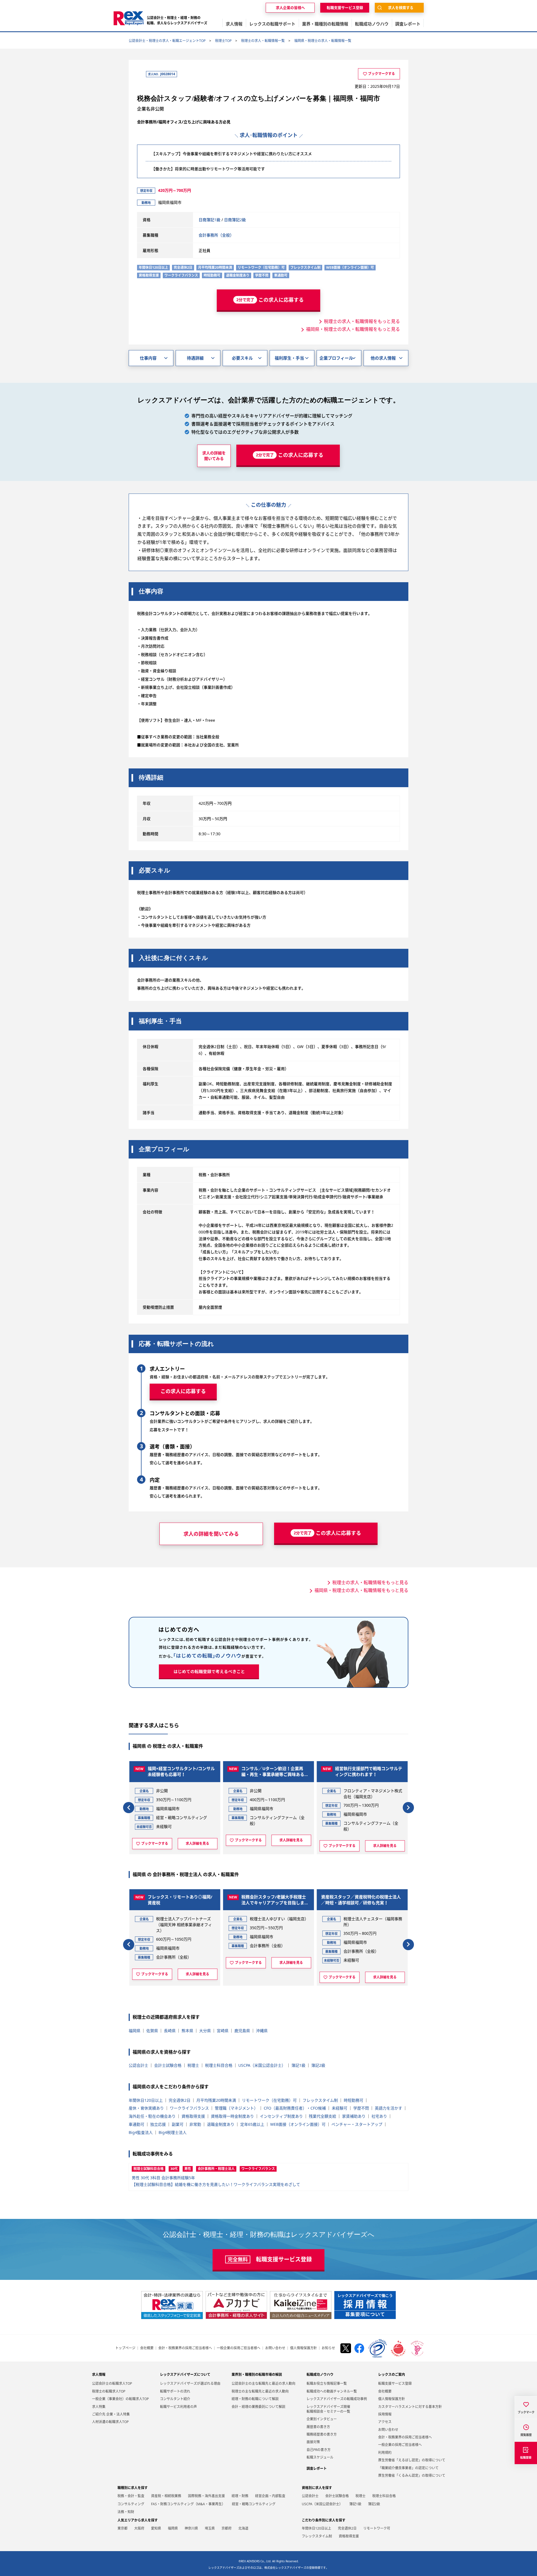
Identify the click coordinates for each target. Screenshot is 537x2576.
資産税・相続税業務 (166, 2496)
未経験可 (340, 2108)
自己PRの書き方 (319, 2450)
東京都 (123, 2528)
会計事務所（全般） (216, 235)
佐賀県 (152, 2031)
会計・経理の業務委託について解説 (258, 2407)
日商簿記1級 (209, 220)
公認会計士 (138, 2065)
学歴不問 (361, 2108)
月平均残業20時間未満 (216, 2100)
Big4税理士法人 (173, 2132)
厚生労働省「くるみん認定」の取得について (412, 2475)
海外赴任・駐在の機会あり (152, 2116)
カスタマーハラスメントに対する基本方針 (410, 2407)
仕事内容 (148, 358)
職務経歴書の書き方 (322, 2434)
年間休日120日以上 (146, 2100)
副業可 (178, 2124)
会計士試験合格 (168, 2065)
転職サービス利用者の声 (178, 2407)
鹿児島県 (242, 2031)
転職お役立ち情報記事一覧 (327, 2383)
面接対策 (313, 2442)
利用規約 (385, 2453)
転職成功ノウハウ (320, 2375)
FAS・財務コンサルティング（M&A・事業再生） (188, 2504)
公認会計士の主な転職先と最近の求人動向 (263, 2383)
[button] (129, 1808)
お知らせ (328, 2348)
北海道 (243, 2528)
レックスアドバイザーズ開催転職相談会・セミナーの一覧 (328, 2409)
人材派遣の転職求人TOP (110, 2422)
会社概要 (147, 2348)
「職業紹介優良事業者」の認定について (408, 2468)
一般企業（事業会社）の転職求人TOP (120, 2399)
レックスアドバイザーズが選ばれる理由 (190, 2383)
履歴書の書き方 (318, 2427)
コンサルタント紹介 (175, 2399)
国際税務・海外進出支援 (206, 2496)
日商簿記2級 (235, 220)
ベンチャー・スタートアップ (357, 2124)
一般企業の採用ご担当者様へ (239, 2348)
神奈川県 (191, 2528)
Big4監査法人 (141, 2132)
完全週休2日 (180, 2100)
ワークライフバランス (189, 2108)
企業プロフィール (336, 358)
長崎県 (170, 2031)
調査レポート (317, 2468)
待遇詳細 (195, 358)
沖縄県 (262, 2031)
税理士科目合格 (219, 2065)
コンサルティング (131, 2504)
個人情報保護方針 (303, 2348)
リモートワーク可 (377, 2528)
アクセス (385, 2422)
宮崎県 (223, 2031)
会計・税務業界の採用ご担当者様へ (185, 2348)
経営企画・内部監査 (270, 2496)
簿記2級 (318, 2065)
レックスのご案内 (392, 2375)
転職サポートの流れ (175, 2391)
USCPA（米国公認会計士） (262, 2065)
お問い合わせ (275, 2348)
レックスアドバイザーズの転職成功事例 (337, 2399)
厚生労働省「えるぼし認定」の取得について (412, 2460)
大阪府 (139, 2528)
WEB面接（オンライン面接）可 (298, 2124)
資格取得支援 (193, 2116)
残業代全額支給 (322, 2116)
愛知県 (156, 2528)
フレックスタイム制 (320, 2100)
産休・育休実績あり (146, 2108)
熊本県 (187, 2031)
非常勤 (195, 2124)
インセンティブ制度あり (281, 2116)
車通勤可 (136, 2124)
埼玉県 (210, 2528)
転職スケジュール (320, 2457)
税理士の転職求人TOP (109, 2391)
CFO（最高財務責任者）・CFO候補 (295, 2108)
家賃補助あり (354, 2116)
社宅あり (379, 2116)
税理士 (193, 2065)
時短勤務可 (354, 2100)
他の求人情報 (383, 358)
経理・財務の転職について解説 (255, 2399)
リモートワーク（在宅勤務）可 (269, 2100)
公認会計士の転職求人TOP (112, 2383)
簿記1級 (298, 2065)
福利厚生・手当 (289, 358)
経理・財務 (240, 2496)
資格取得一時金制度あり (232, 2116)
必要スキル (242, 358)
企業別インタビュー (322, 2419)
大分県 (205, 2031)
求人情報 (99, 2375)
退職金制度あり (221, 2124)
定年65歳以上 (252, 2124)
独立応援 (158, 2124)
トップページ (125, 2348)
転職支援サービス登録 (395, 2383)
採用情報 (385, 2414)
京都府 (227, 2528)
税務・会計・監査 (131, 2496)
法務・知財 (126, 2512)
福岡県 (135, 2031)
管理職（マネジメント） (236, 2108)
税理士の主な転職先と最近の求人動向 (260, 2391)
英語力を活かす (388, 2108)
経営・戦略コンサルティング (254, 2504)
